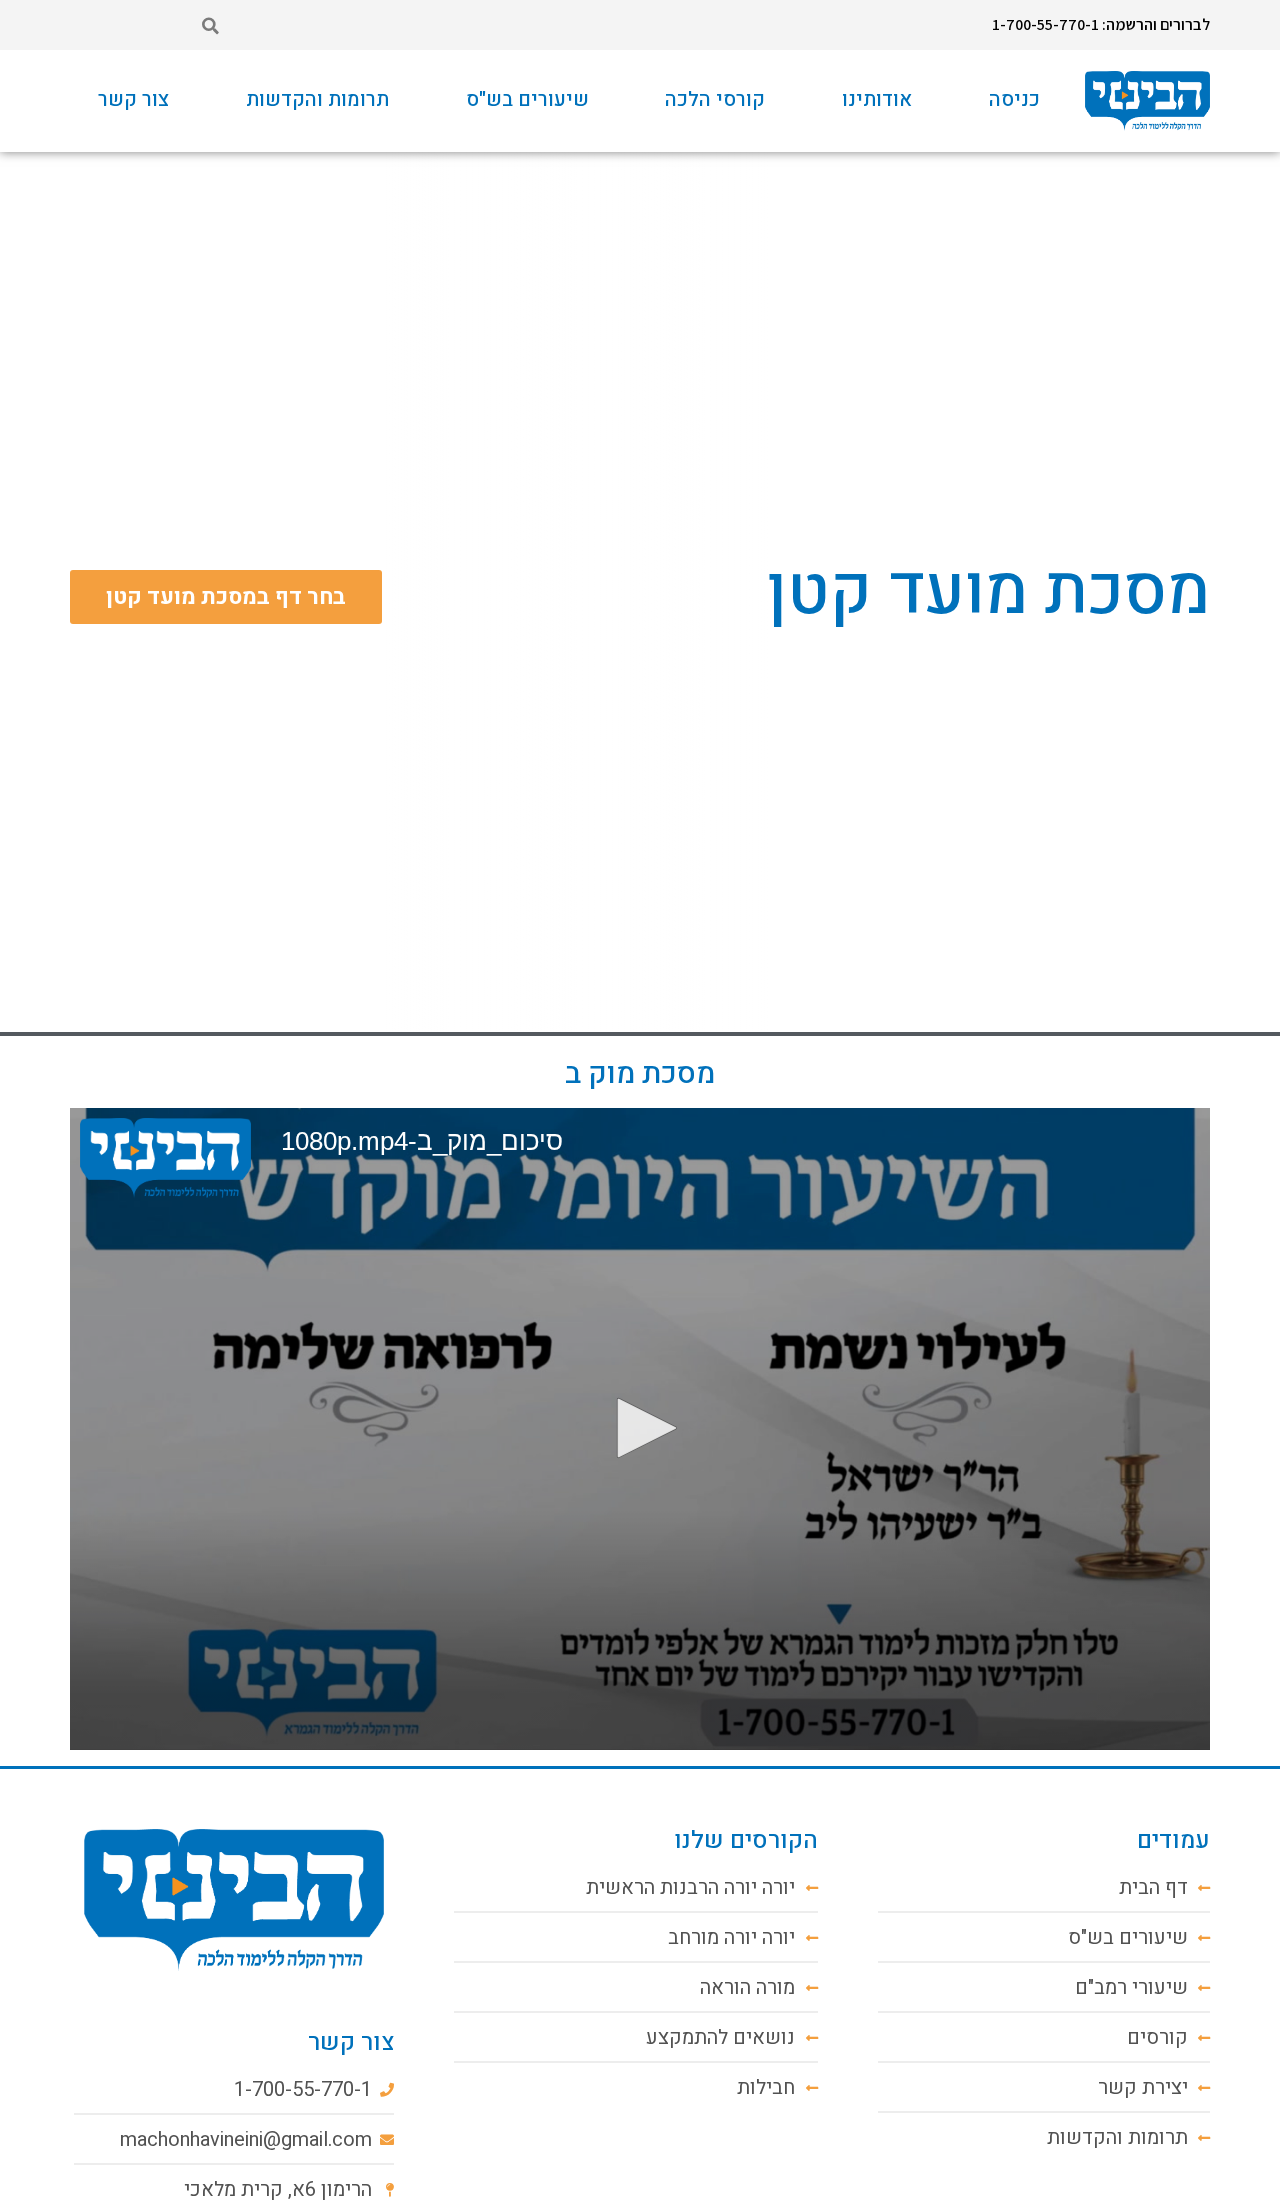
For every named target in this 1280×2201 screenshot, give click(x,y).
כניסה (1014, 99)
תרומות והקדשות (317, 99)
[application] (640, 1428)
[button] (210, 26)
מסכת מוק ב (640, 1074)
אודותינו (877, 99)
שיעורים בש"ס (527, 99)
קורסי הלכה (715, 99)
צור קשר (133, 99)
